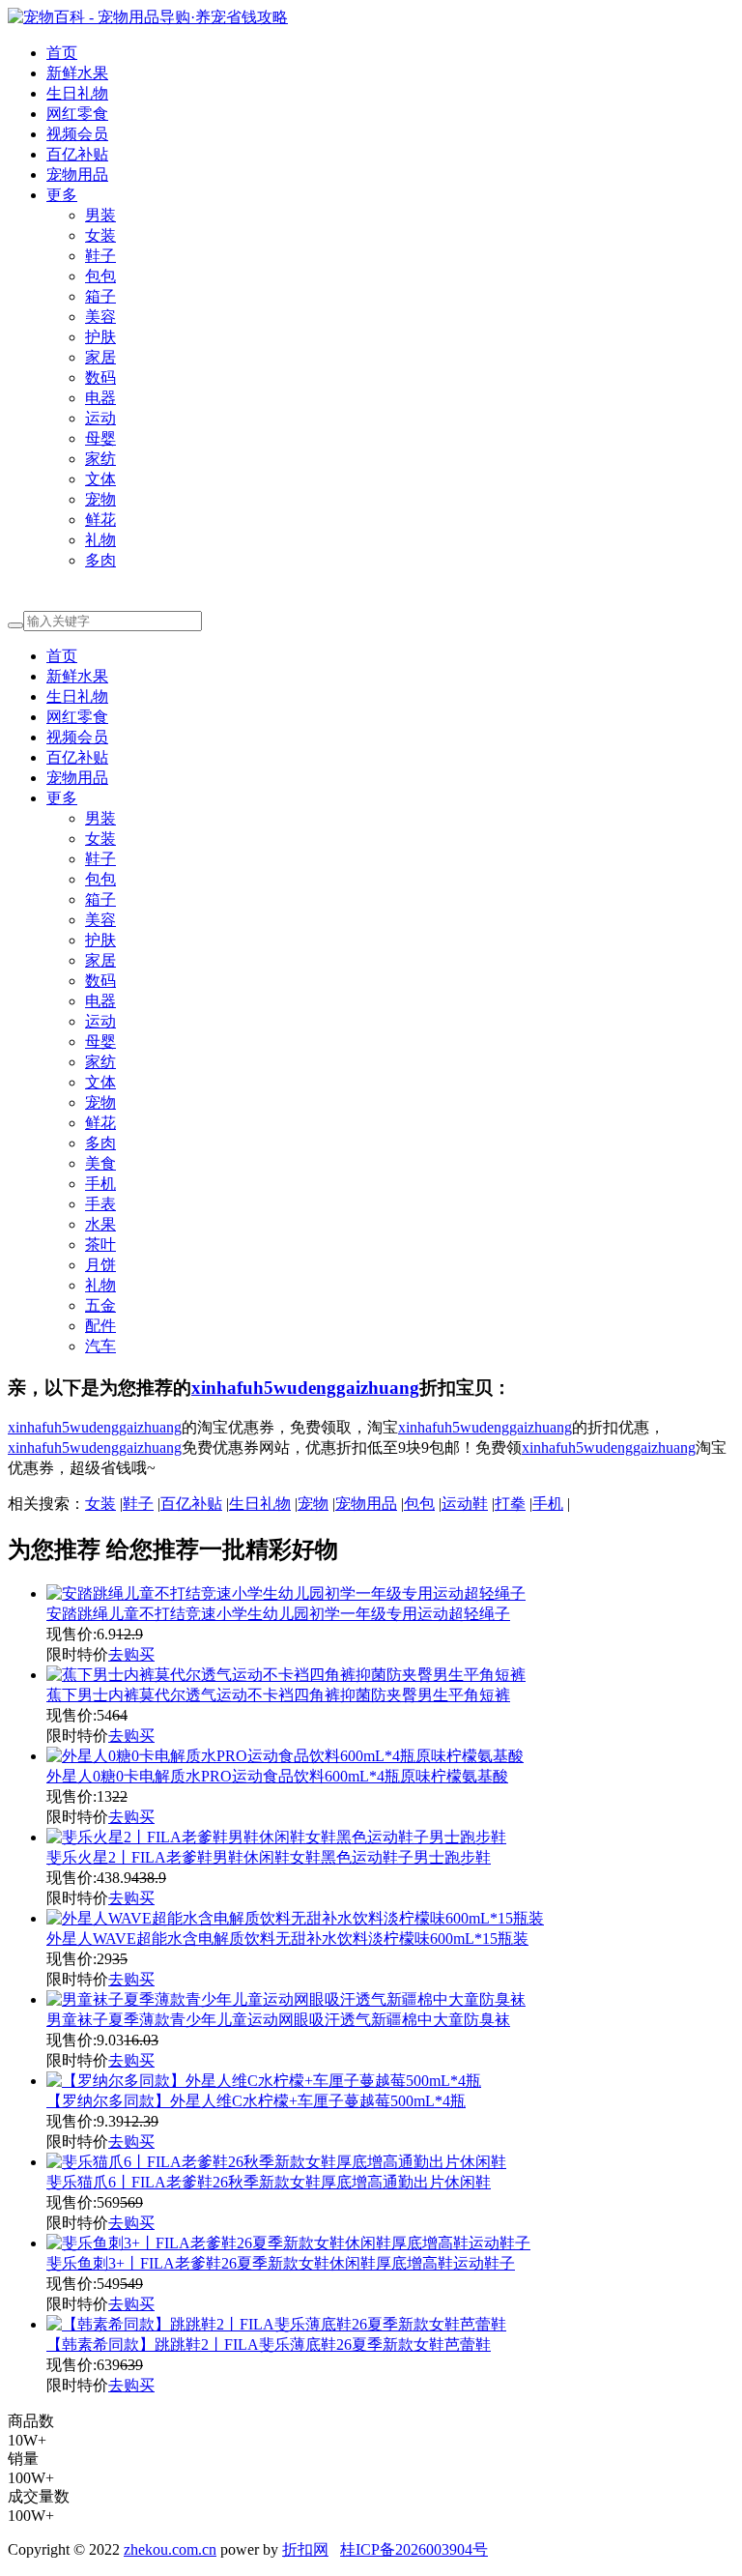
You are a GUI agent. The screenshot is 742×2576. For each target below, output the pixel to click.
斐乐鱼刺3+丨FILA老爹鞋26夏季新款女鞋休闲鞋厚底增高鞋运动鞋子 (281, 2263)
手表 (100, 1204)
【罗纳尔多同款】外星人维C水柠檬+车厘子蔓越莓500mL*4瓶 (256, 2101)
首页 (62, 53)
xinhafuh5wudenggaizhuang (305, 1388)
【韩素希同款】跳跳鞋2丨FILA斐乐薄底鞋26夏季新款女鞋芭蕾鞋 (269, 2344)
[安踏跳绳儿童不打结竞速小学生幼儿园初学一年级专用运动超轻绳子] (286, 1593)
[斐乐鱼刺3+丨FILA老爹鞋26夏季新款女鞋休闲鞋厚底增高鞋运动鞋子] (288, 2243)
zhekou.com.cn (170, 2549)
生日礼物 (77, 93)
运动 (100, 418)
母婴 (100, 438)
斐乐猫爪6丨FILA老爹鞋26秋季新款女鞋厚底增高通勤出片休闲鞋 (269, 2182)
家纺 (100, 459)
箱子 (100, 296)
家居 (100, 357)
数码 (100, 377)
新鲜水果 (77, 73)
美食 (100, 1163)
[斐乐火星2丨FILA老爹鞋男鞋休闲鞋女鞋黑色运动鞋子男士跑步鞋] (276, 1837)
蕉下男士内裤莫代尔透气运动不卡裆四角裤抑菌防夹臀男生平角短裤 (278, 1695)
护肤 (100, 337)
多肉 (100, 560)
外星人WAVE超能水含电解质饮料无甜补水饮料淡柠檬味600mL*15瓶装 (287, 1939)
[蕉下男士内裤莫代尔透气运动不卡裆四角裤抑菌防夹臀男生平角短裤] (286, 1675)
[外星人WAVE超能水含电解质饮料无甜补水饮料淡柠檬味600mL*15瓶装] (295, 1918)
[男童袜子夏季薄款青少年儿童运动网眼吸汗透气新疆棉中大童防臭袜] (286, 1999)
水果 (100, 1224)
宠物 (100, 499)
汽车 (100, 1346)
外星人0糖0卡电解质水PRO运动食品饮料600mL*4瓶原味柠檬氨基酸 (277, 1776)
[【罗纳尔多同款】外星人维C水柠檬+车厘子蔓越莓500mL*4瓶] (264, 2081)
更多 (62, 195)
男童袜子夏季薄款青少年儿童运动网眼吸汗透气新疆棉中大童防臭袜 (278, 2020)
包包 (100, 276)
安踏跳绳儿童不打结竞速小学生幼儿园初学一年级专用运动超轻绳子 (278, 1614)
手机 (100, 1184)
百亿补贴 (77, 154)
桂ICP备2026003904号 (414, 2549)
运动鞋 (465, 1504)
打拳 (510, 1504)
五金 (100, 1305)
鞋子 (100, 256)
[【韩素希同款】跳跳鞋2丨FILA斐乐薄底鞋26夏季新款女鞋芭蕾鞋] (276, 2324)
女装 (100, 235)
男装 (100, 215)
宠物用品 (77, 174)
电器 (100, 398)
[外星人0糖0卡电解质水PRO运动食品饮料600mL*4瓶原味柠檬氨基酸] (285, 1756)
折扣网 (305, 2549)
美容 (100, 317)
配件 (100, 1326)
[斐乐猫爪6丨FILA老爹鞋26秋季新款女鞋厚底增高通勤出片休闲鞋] (276, 2162)
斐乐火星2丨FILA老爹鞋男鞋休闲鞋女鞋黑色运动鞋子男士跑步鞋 (269, 1857)
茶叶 (100, 1245)
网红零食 (77, 114)
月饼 (100, 1265)
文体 (100, 479)
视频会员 (77, 134)
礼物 (100, 540)
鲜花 (100, 520)
